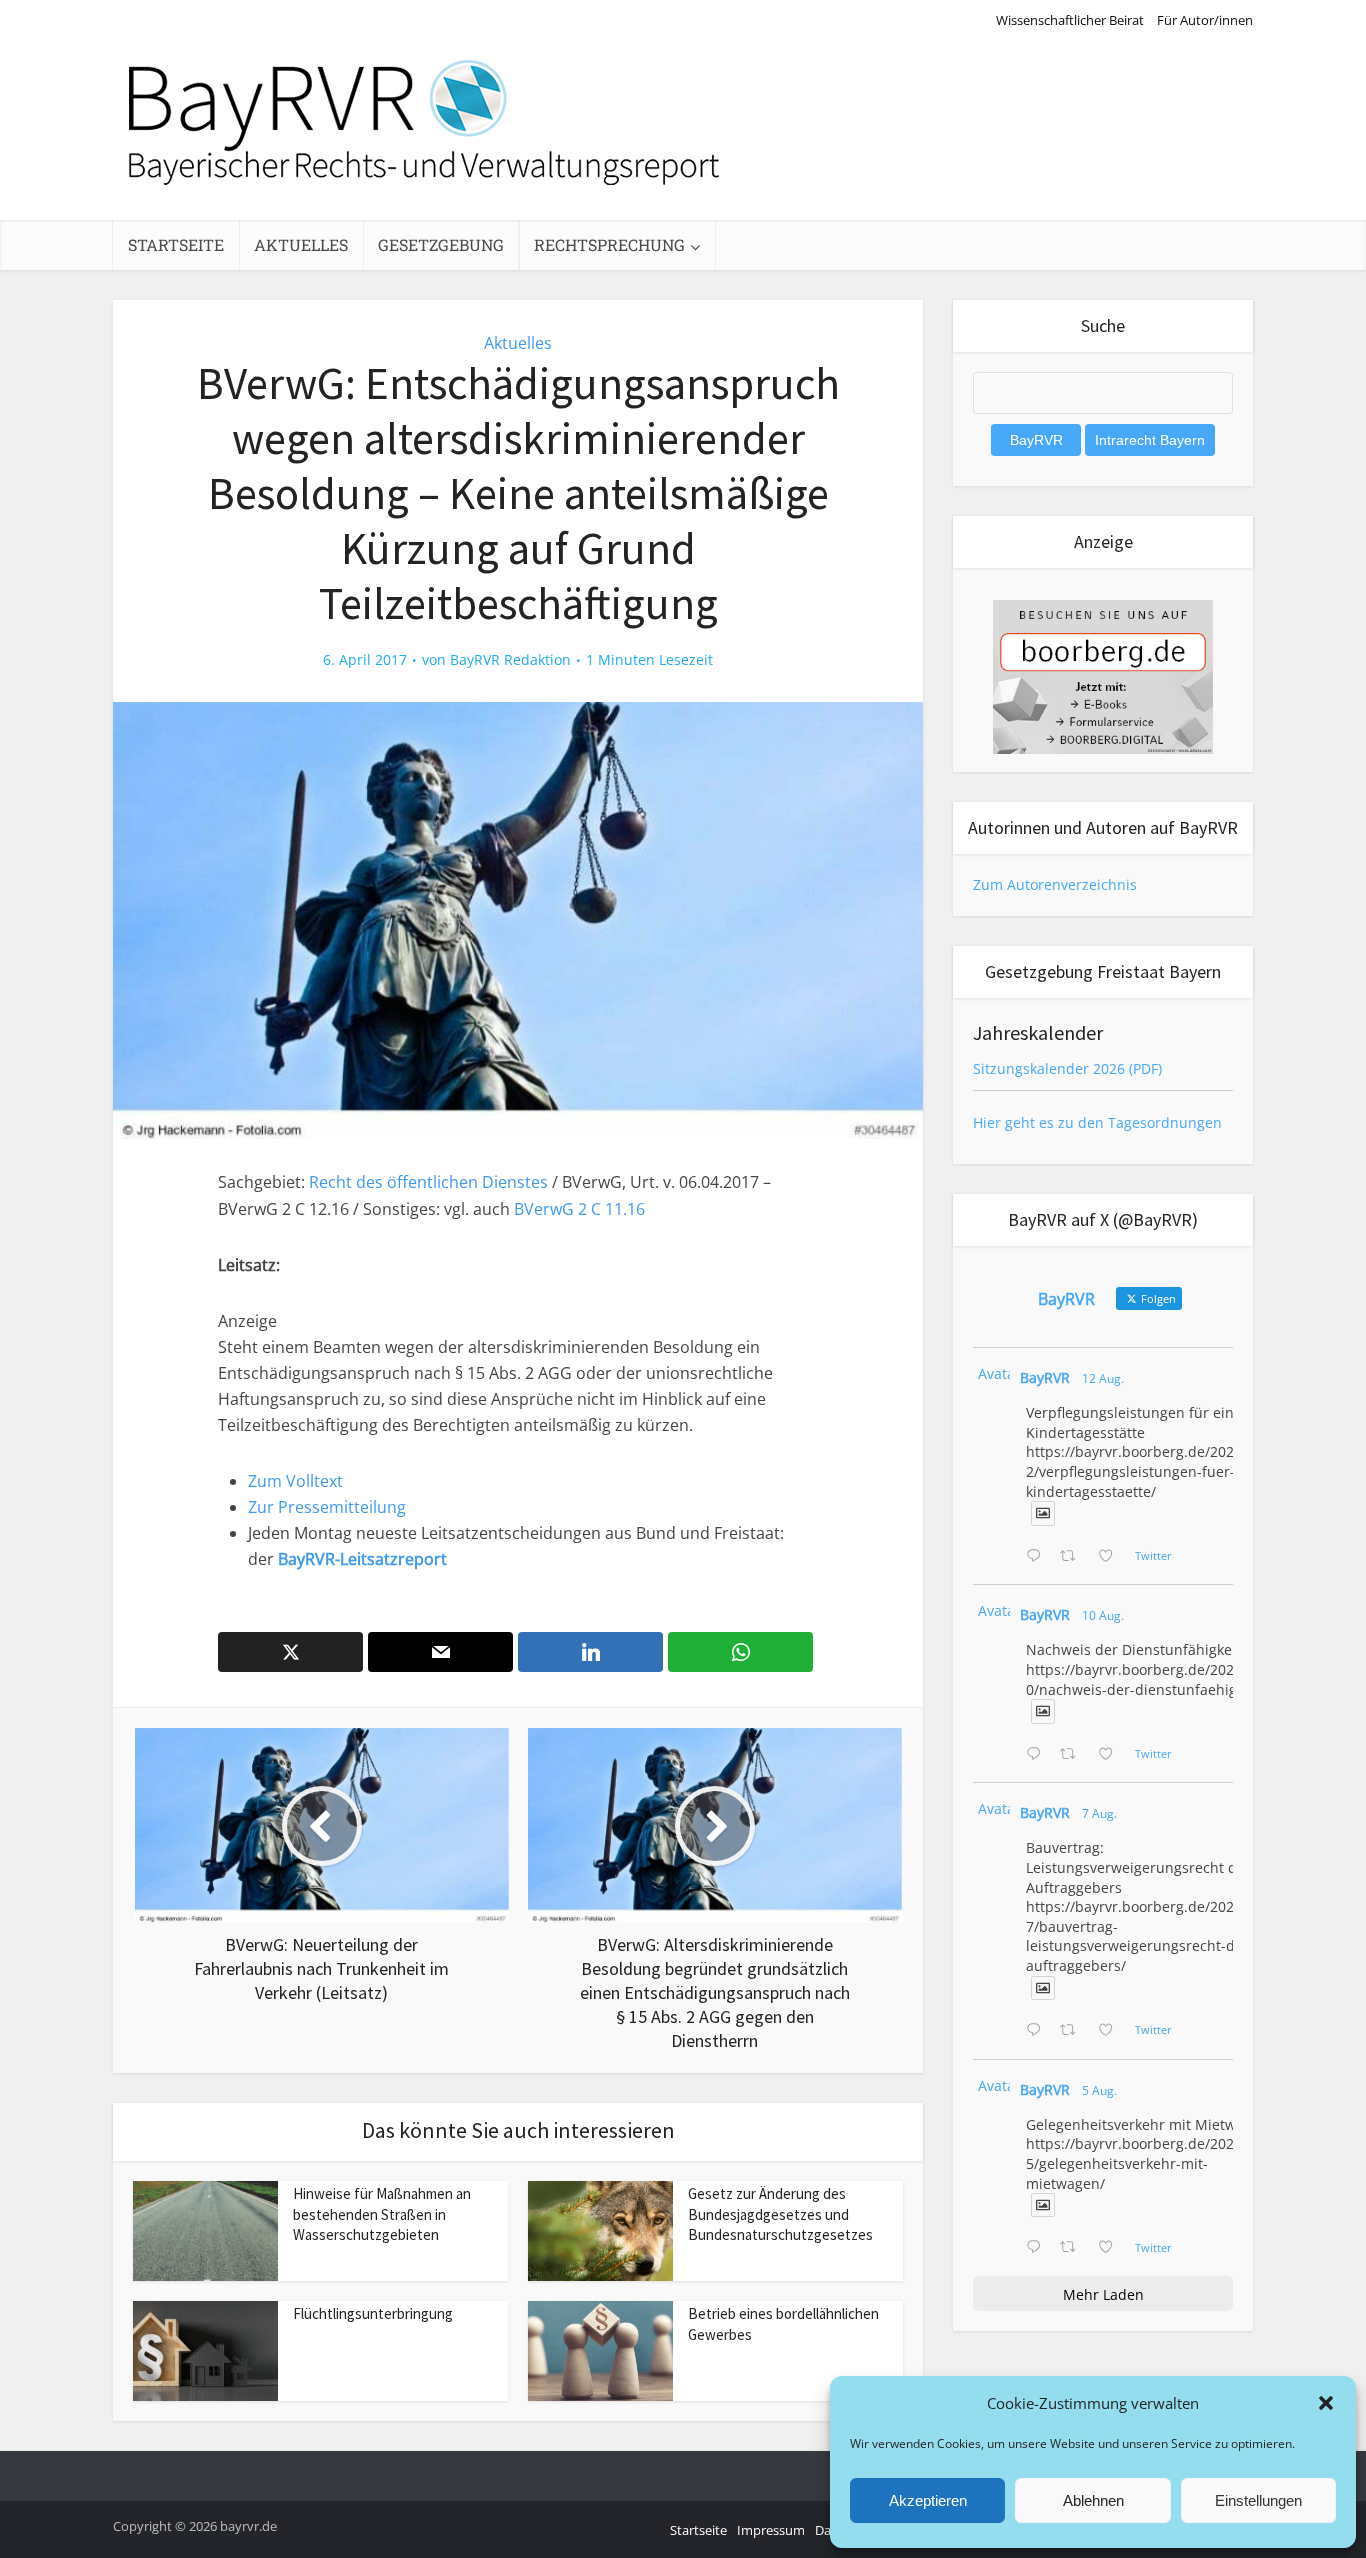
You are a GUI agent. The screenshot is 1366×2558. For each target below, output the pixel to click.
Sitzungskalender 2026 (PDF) (1067, 1068)
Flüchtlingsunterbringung (373, 2313)
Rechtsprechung (609, 244)
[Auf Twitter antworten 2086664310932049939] (1038, 1755)
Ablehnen (1093, 2500)
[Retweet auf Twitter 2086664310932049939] (1073, 1755)
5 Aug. (1099, 2090)
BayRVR (1045, 1377)
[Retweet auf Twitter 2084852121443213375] (1073, 2248)
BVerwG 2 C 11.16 (579, 1209)
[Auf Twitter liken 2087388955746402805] (1111, 1557)
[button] (1326, 2403)
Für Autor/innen (1205, 20)
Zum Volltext (295, 1481)
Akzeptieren (928, 2500)
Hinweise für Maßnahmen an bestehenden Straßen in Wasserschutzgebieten (382, 2214)
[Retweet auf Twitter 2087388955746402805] (1073, 1557)
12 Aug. (1103, 1378)
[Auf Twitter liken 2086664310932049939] (1111, 1755)
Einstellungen (1258, 2500)
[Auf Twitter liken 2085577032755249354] (1111, 2031)
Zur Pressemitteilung (327, 1507)
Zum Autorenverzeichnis (1055, 884)
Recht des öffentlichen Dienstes (428, 1182)
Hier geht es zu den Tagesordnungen (1097, 1122)
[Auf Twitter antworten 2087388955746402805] (1038, 1557)
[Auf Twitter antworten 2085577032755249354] (1038, 2031)
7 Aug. (1099, 1813)
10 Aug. (1103, 1615)
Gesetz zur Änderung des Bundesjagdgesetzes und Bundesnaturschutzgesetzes (780, 2214)
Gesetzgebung (441, 244)
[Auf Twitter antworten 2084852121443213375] (1038, 2248)
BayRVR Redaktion (510, 660)
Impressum (771, 2530)
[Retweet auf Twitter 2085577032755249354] (1073, 2031)
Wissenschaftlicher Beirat (1070, 20)
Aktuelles (301, 244)
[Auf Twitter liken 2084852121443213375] (1111, 2248)
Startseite (176, 244)
